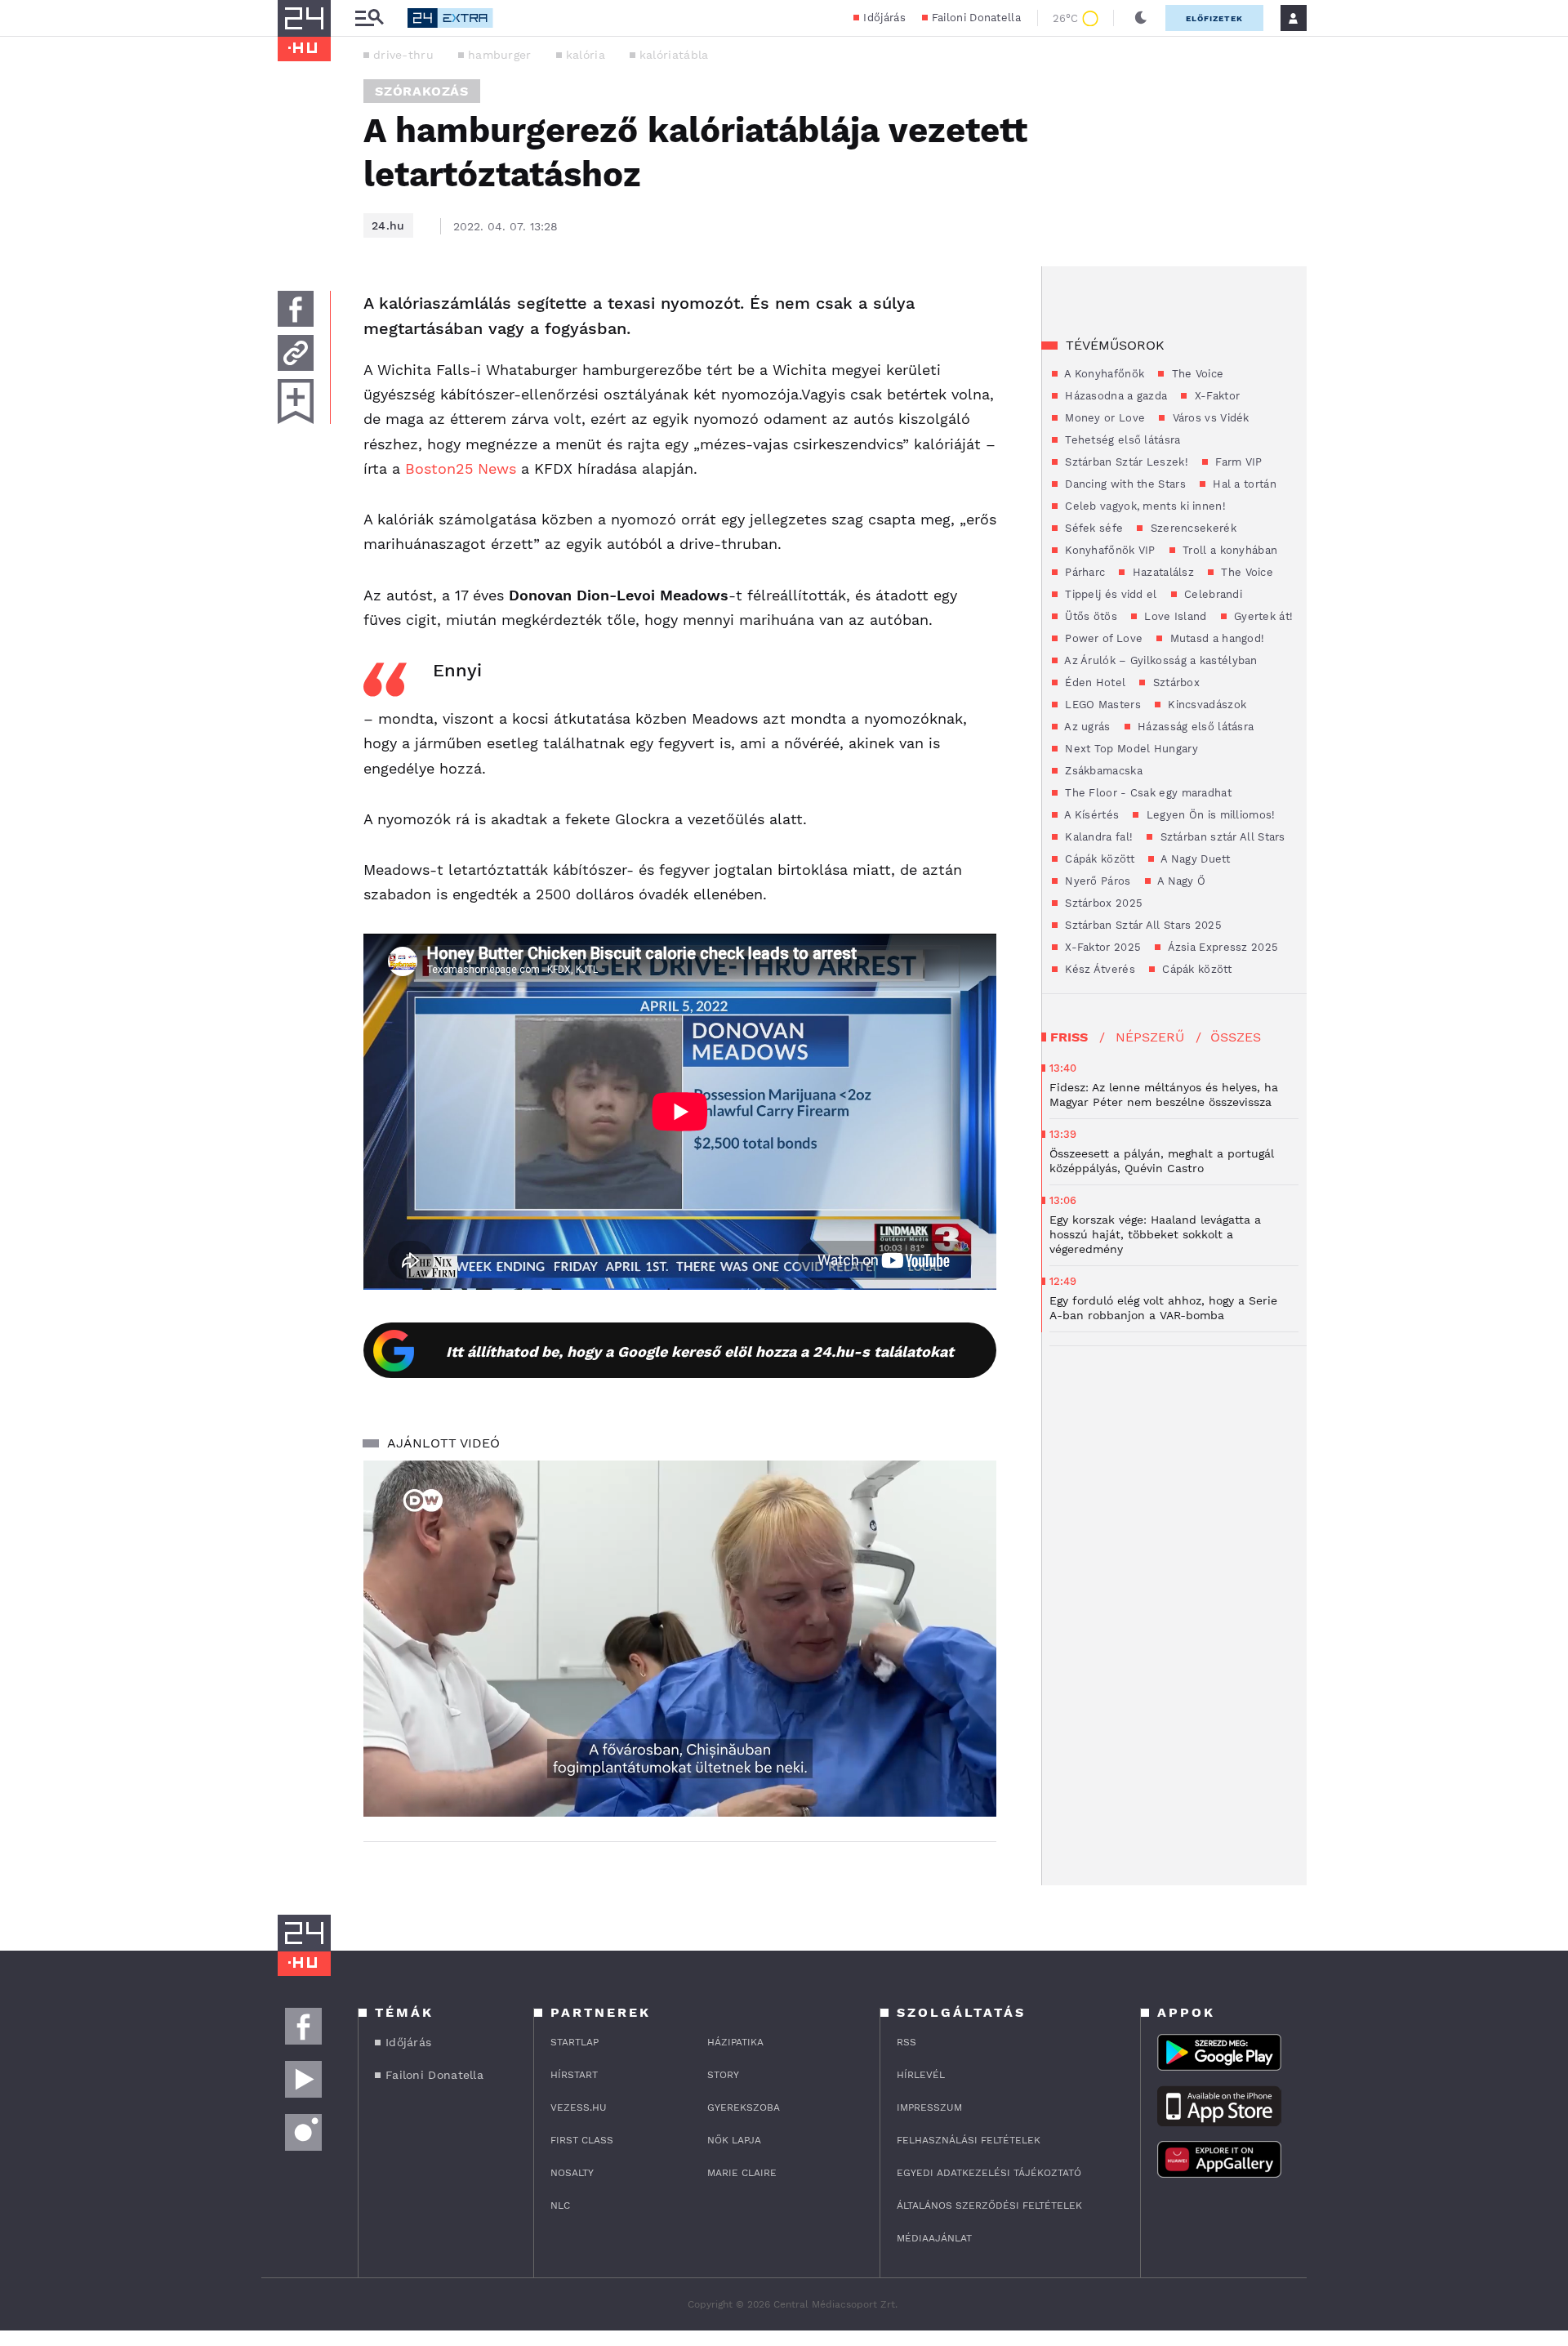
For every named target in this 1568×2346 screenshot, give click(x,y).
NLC (560, 2206)
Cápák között (1098, 859)
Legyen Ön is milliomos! (1209, 815)
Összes (1236, 1037)
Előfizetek (1214, 18)
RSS (906, 2042)
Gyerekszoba (744, 2107)
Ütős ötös (1089, 616)
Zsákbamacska (1102, 771)
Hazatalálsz (1161, 572)
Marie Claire (742, 2173)
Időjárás (884, 18)
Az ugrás (1086, 727)
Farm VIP (1237, 462)
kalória (586, 55)
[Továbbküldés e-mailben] (296, 353)
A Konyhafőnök (1103, 374)
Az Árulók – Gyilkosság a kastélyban (1160, 660)
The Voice (1196, 374)
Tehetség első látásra (1121, 440)
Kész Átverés (1098, 969)
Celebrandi (1212, 594)
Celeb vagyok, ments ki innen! (1144, 506)
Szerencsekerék (1192, 528)
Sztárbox (1174, 682)
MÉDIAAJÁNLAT (934, 2238)
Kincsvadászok (1205, 705)
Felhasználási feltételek (969, 2140)
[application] (680, 1639)
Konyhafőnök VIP (1109, 550)
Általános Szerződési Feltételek (989, 2206)
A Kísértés (1090, 815)
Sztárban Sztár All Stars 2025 (1142, 925)
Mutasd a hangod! (1215, 638)
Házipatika (735, 2042)
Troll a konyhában (1228, 550)
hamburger (500, 55)
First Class (582, 2140)
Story (723, 2075)
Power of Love (1102, 638)
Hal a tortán (1243, 484)
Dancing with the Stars (1124, 484)
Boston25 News (461, 468)
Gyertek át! (1262, 616)
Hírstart (574, 2075)
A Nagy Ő (1180, 881)
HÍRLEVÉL (921, 2075)
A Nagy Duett (1194, 859)
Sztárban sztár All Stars (1221, 837)
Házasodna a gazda (1114, 396)
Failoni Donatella (976, 18)
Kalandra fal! (1097, 837)
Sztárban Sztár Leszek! (1125, 462)
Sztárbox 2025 (1102, 903)
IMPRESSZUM (929, 2107)
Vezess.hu (579, 2107)
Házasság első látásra (1194, 727)
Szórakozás (422, 91)
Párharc (1083, 572)
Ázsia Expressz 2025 (1221, 947)
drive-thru (403, 55)
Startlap (575, 2042)
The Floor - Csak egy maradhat (1147, 793)
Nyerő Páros (1096, 881)
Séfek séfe (1092, 528)
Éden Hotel (1094, 682)
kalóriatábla (674, 55)
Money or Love (1103, 418)
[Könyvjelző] (296, 401)
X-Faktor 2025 (1101, 947)
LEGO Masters (1101, 705)
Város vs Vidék (1209, 418)
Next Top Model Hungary (1130, 749)
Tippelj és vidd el (1109, 594)
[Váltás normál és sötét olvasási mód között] (1141, 18)
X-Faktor (1215, 396)
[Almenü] (369, 18)
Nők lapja (734, 2140)
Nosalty (572, 2173)
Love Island (1174, 616)
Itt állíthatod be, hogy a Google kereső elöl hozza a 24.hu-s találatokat (700, 1351)
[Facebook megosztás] (296, 309)
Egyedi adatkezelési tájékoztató (989, 2173)
